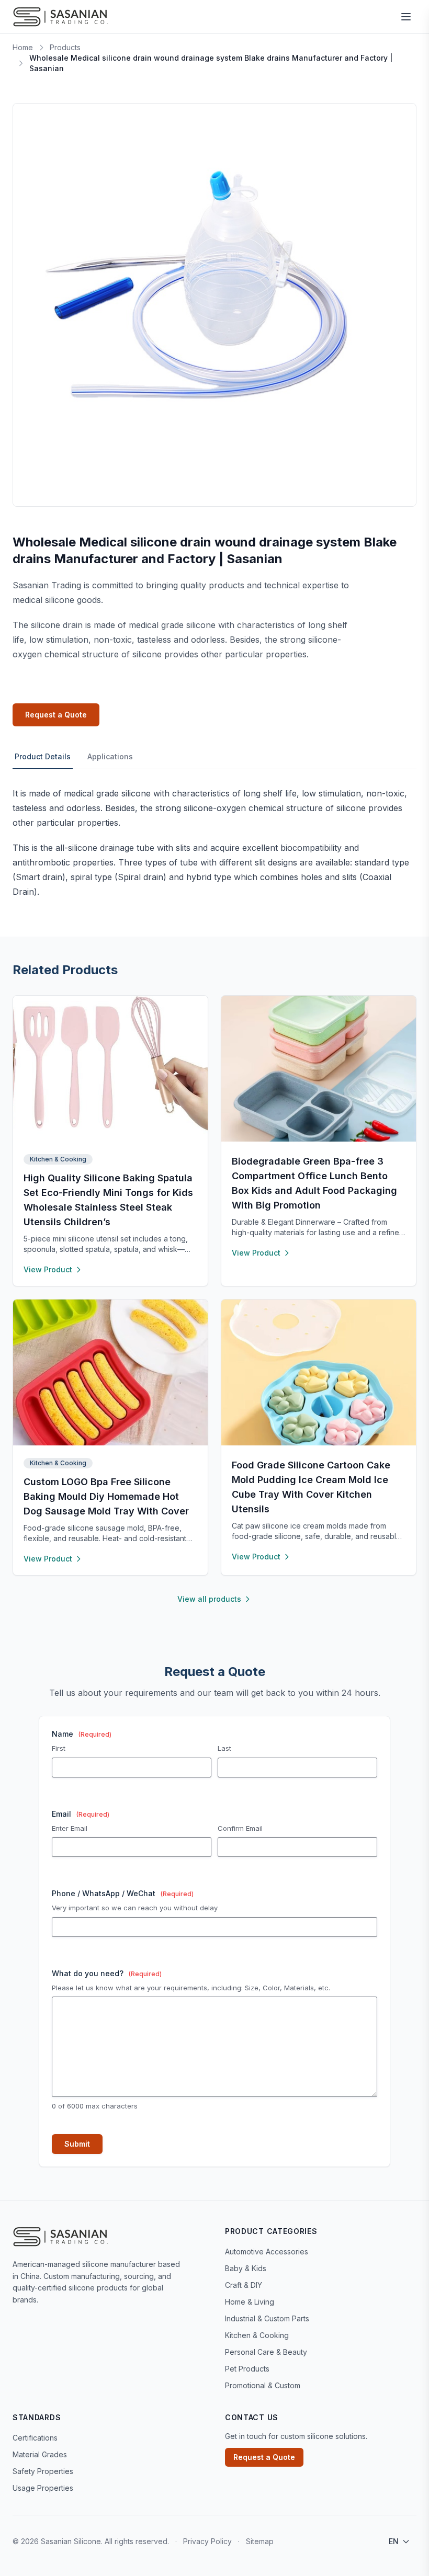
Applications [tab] (110, 756)
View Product (48, 1269)
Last (224, 1748)
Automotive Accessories (267, 2252)
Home (23, 47)
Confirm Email (240, 1828)
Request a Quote (56, 715)
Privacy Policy (208, 2541)
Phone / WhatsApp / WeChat (123, 1893)
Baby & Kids (246, 2268)
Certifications (35, 2438)
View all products (209, 1599)
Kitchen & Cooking (58, 1159)
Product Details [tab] (43, 756)
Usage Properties (43, 2488)
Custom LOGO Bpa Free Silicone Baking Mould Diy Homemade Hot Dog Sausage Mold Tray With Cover (106, 1496)
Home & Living (250, 2302)
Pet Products (247, 2369)
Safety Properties (43, 2471)
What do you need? (107, 1973)
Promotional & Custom (263, 2385)
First (59, 1748)
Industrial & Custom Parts (267, 2318)
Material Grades (40, 2454)
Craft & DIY (244, 2285)
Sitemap (260, 2541)
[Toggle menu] (406, 17)
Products (65, 47)
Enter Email (70, 1828)
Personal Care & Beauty (266, 2352)
